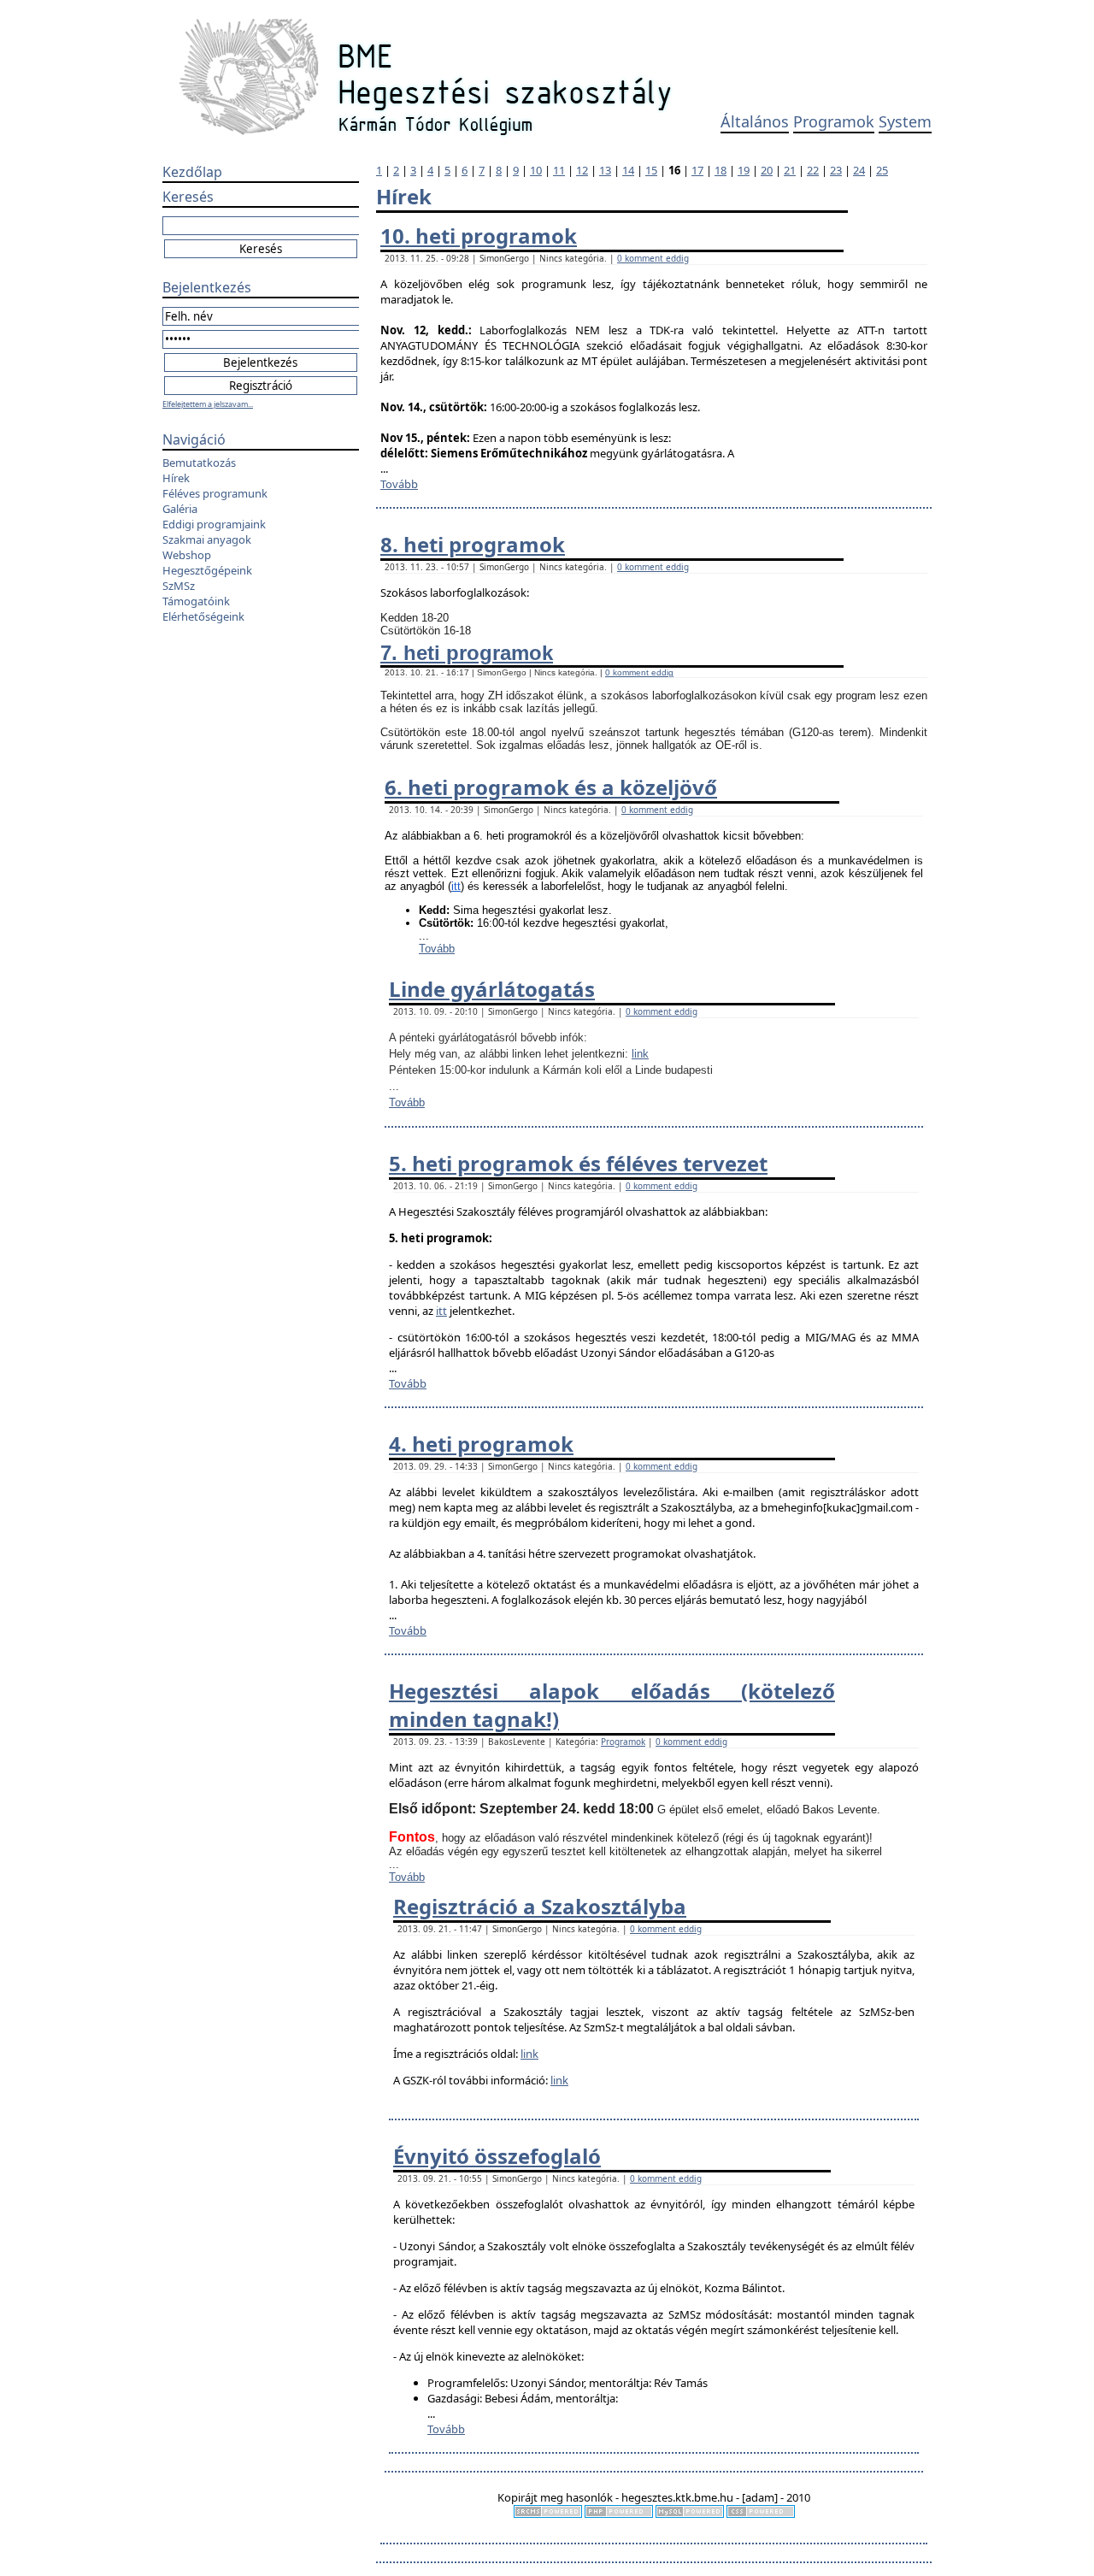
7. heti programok (467, 653)
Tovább (399, 484)
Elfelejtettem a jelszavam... (208, 404)
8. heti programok (473, 544)
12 (582, 170)
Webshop (187, 555)
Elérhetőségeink (203, 616)
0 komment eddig (653, 258)
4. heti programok (481, 1444)
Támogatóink (196, 601)
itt (456, 886)
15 (651, 170)
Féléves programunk (215, 493)
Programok (834, 121)
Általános (755, 121)
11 (559, 170)
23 (836, 170)
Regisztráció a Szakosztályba (540, 1906)
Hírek (176, 478)
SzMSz (179, 586)
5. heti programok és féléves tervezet (578, 1163)
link (640, 1054)
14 (628, 170)
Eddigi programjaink (214, 524)
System (905, 121)
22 (813, 170)
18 (721, 170)
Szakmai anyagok (207, 539)
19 (744, 170)
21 (790, 170)
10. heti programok (479, 236)
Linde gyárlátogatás (492, 989)
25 (882, 170)
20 (767, 170)
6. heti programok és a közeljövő (551, 787)
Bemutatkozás (199, 463)
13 (605, 170)
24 (859, 170)
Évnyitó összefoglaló (497, 2156)
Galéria (180, 509)
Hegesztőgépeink (207, 570)
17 (697, 170)
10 (536, 170)
